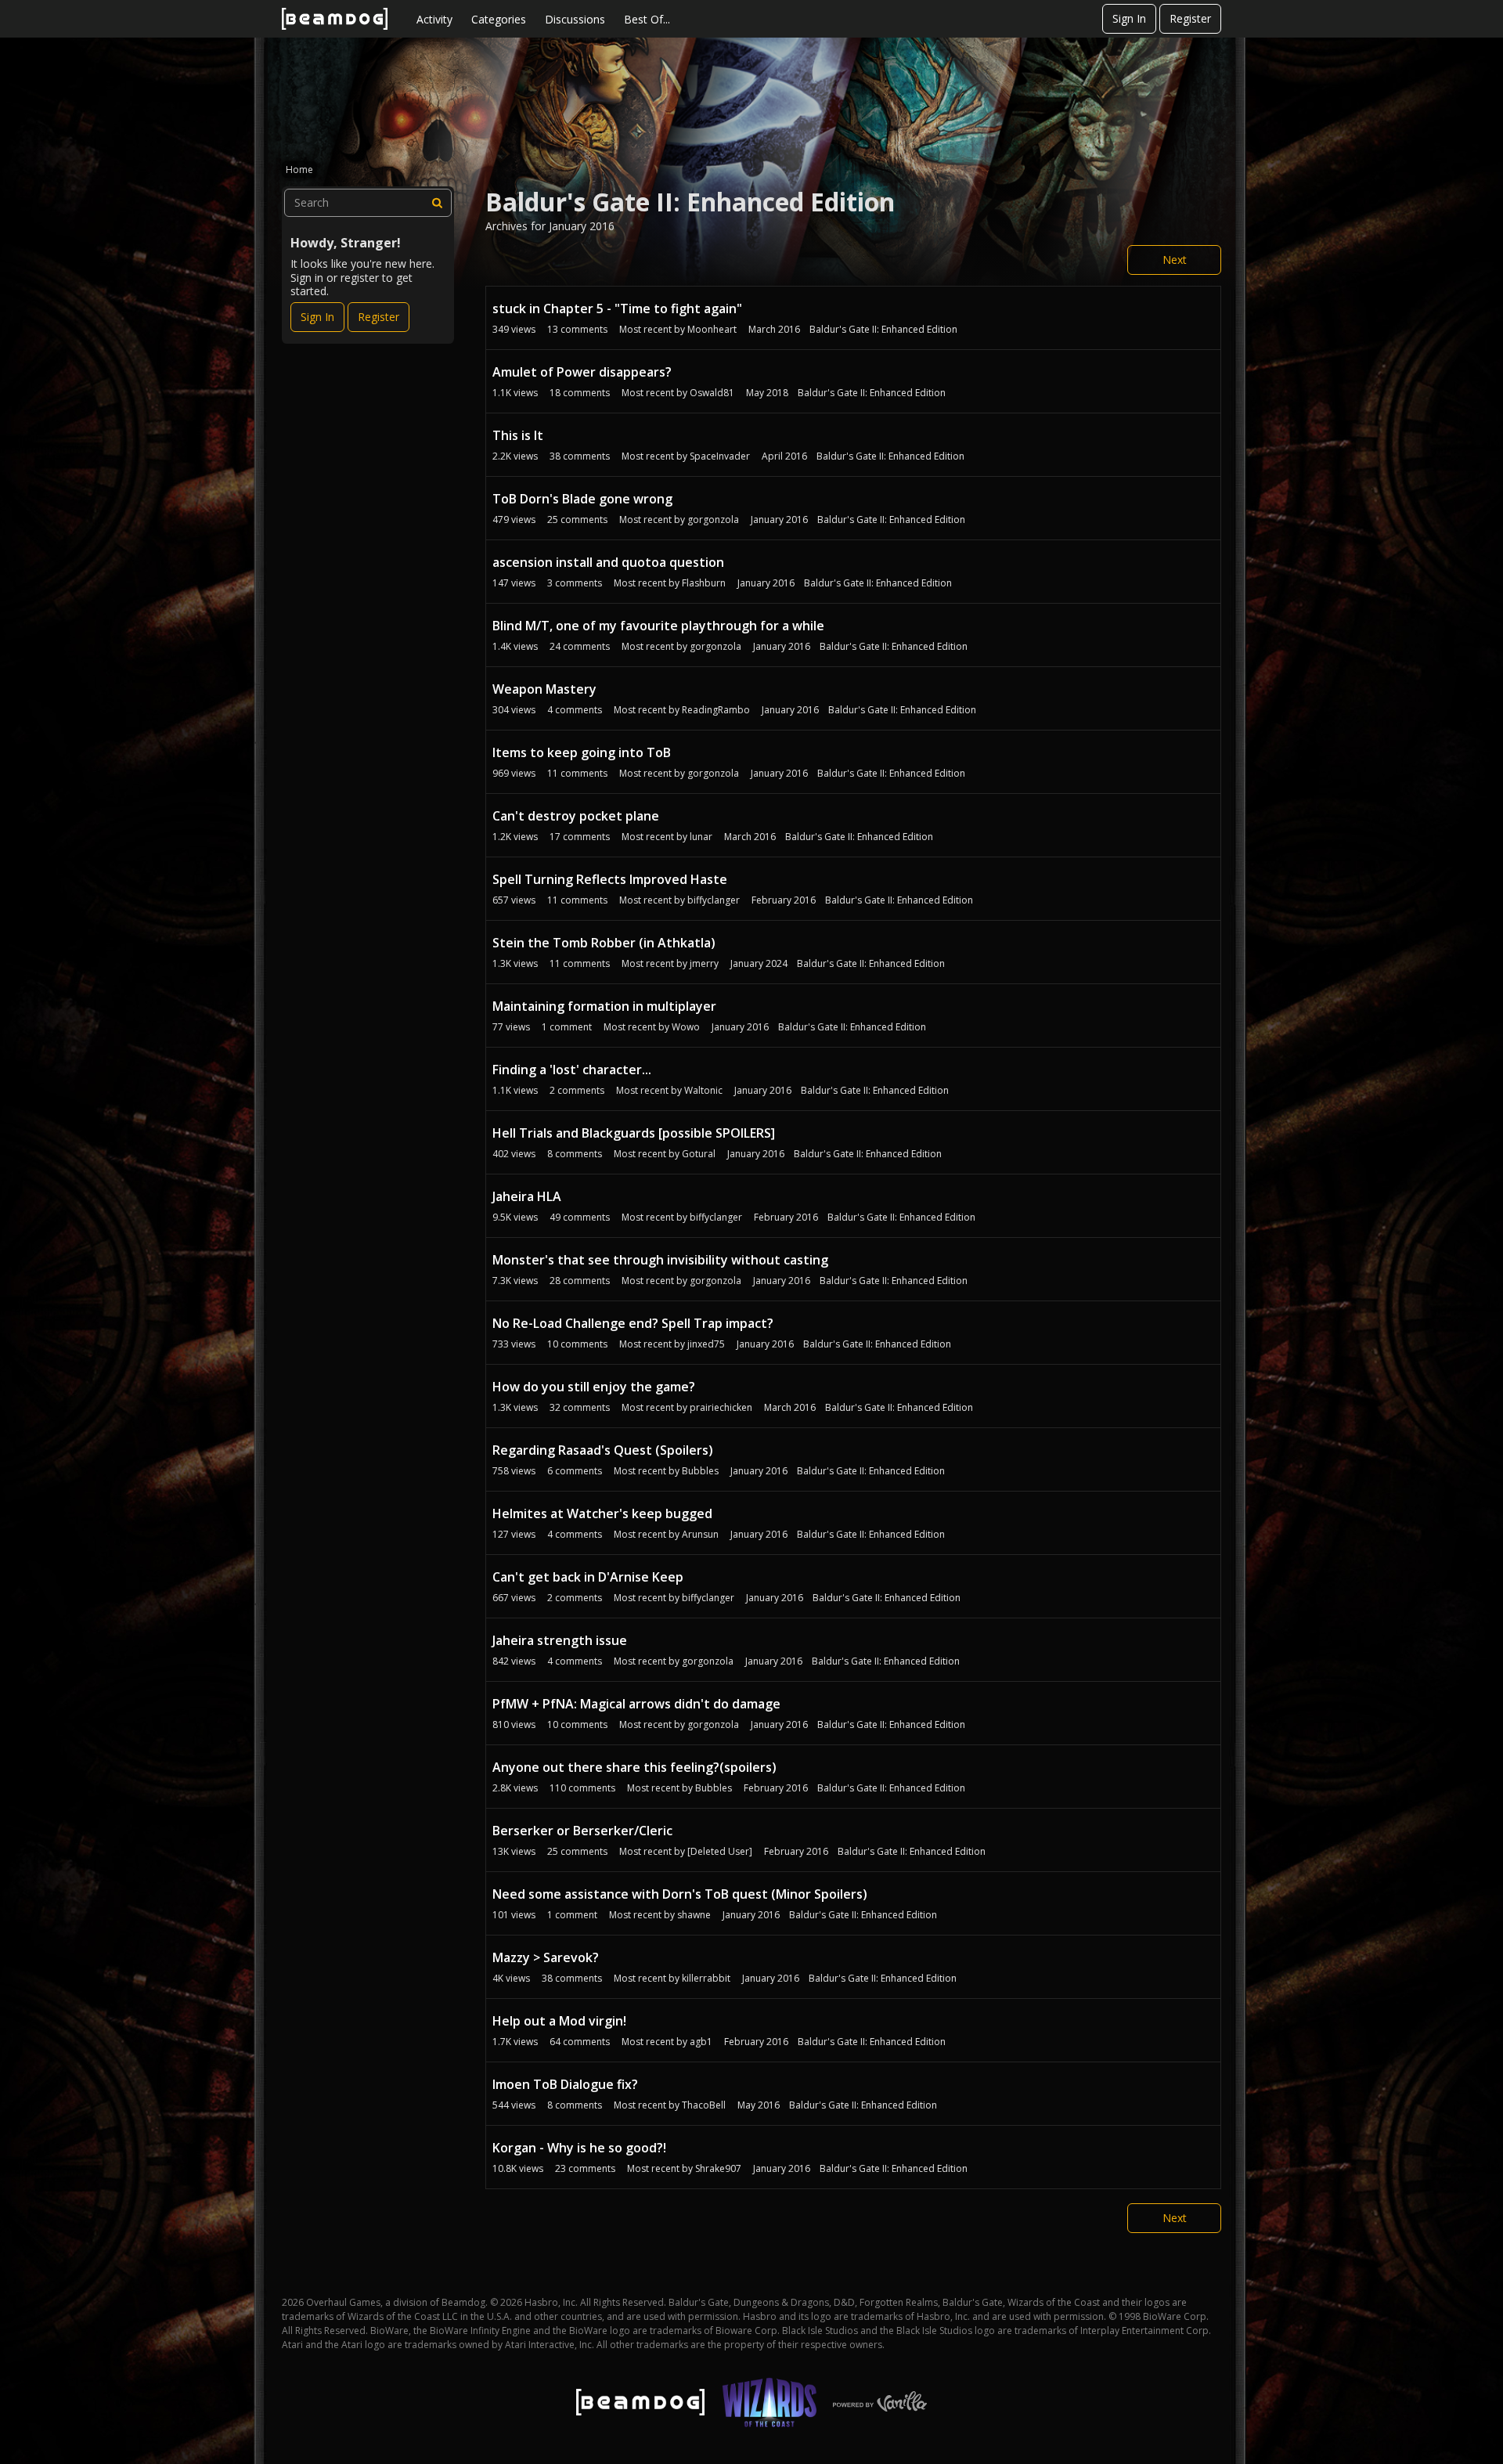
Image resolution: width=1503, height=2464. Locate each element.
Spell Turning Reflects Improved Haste (610, 879)
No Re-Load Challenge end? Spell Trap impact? (633, 1323)
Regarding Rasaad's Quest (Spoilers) (603, 1450)
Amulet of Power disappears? (582, 372)
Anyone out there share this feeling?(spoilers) (634, 1767)
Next (1175, 260)
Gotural (699, 1154)
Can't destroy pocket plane (576, 816)
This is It (518, 435)
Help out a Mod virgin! (559, 2021)
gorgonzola (713, 519)
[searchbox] (368, 203)
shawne (694, 1915)
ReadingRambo (716, 710)
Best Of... (647, 19)
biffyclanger (714, 900)
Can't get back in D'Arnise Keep (588, 1577)
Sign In (1129, 18)
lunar (701, 837)
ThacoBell (704, 2105)
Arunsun (700, 1534)
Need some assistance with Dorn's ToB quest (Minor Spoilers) (680, 1894)
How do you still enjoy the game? (594, 1387)
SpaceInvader (720, 456)
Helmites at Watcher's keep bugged (602, 1513)
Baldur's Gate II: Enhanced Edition (883, 329)
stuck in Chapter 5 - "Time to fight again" (617, 308)
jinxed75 (706, 1344)
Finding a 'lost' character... (572, 1070)
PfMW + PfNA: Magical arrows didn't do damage (636, 1704)
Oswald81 (712, 393)
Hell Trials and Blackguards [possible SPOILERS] (634, 1133)
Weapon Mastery (544, 689)
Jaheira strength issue (560, 1640)
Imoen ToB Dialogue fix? (565, 2084)
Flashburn (704, 583)
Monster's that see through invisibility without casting (660, 1260)
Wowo (686, 1027)
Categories (499, 19)
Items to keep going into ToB (582, 752)
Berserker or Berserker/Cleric (582, 1831)
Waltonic (703, 1090)
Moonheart (712, 329)
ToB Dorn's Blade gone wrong (582, 499)
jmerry (704, 963)
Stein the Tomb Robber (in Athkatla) (604, 943)
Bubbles (700, 1471)
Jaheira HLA (527, 1196)
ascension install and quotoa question (608, 562)
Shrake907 (718, 2168)
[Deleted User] (720, 1851)
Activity (434, 19)
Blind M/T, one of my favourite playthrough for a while (658, 626)
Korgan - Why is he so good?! (579, 2148)
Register (1190, 18)
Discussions (575, 19)
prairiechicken (721, 1407)
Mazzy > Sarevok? (546, 1957)
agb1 (701, 2042)
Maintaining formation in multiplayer (604, 1006)
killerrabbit (706, 1978)
